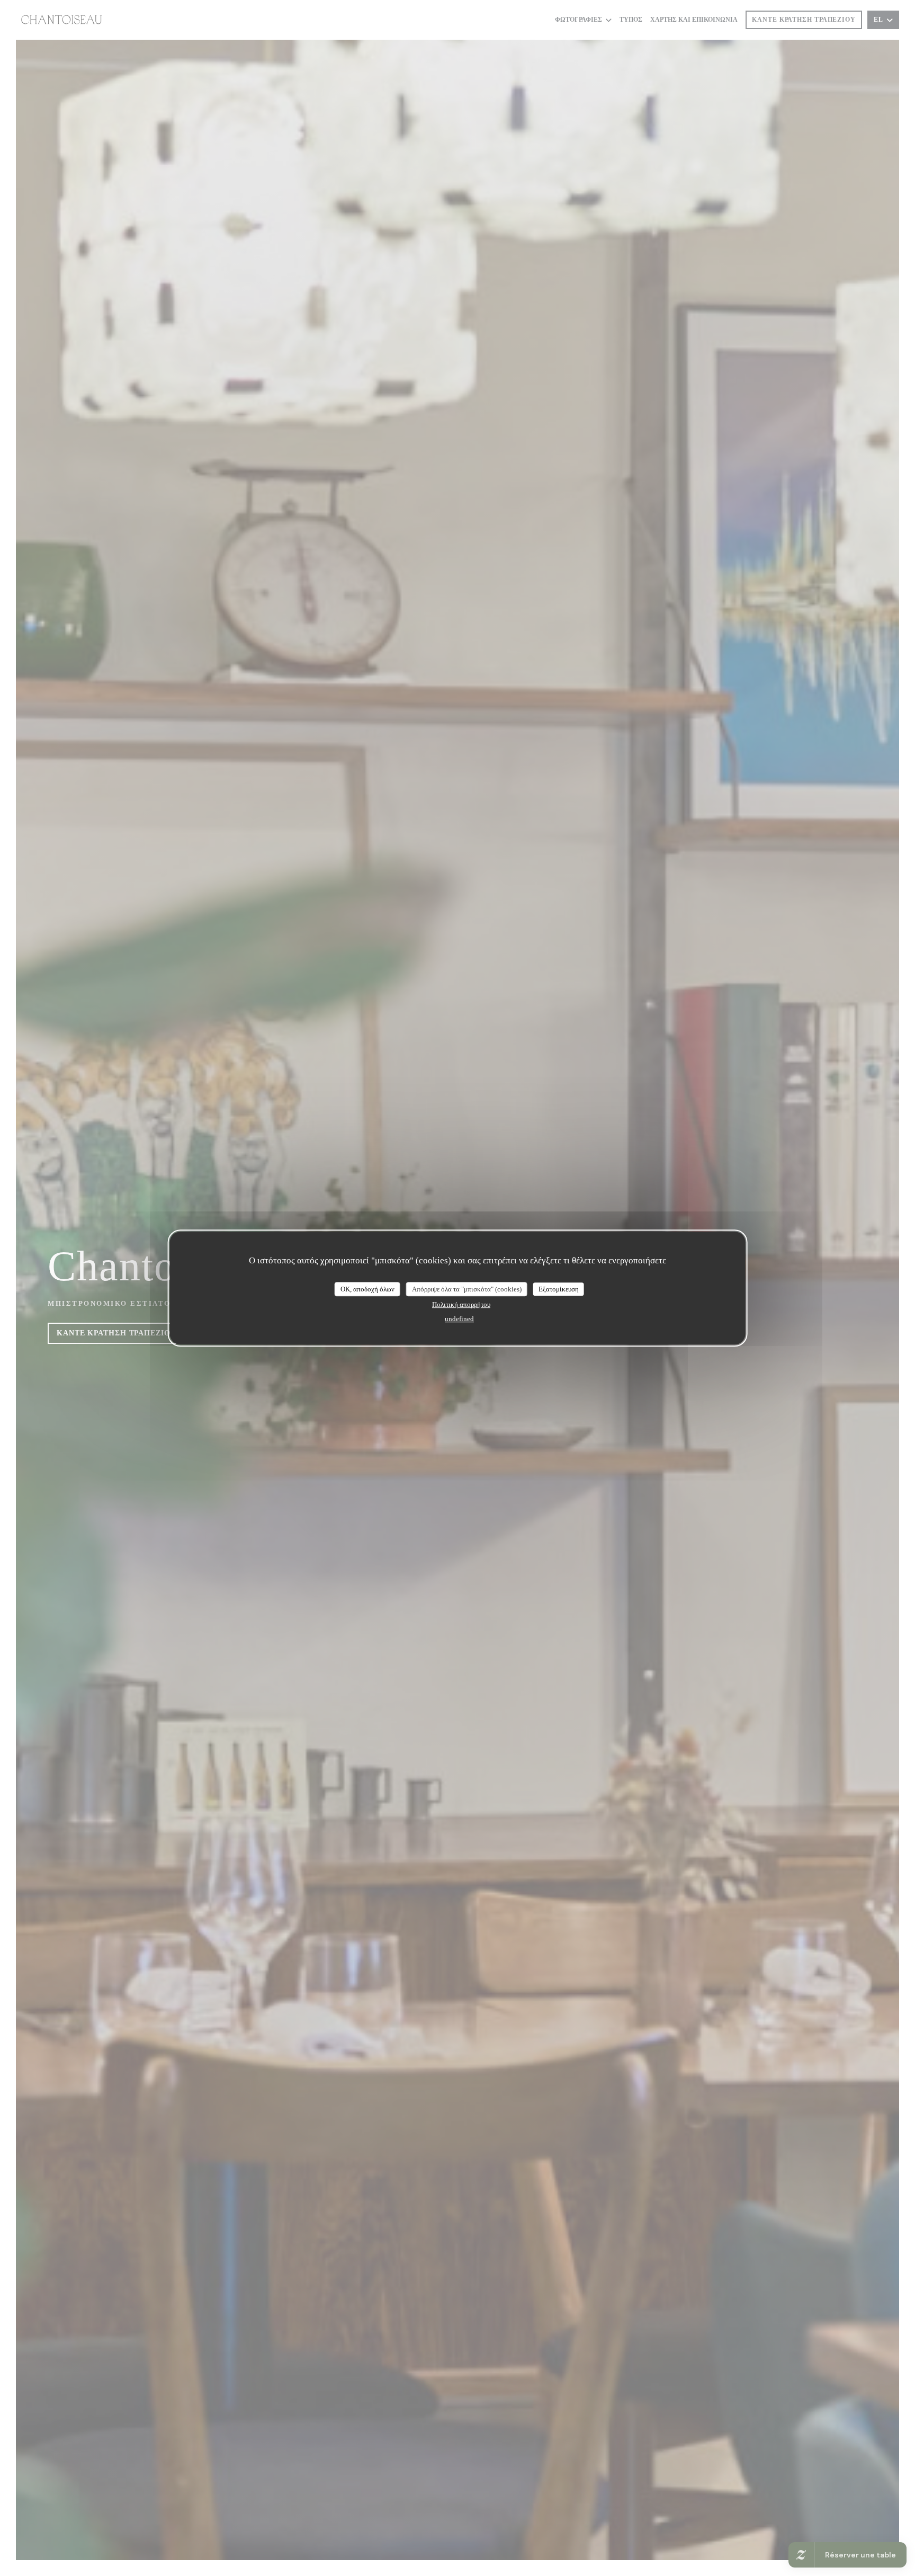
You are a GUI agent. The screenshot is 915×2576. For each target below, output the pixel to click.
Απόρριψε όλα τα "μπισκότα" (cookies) (467, 1289)
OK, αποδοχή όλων (367, 1289)
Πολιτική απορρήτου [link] (461, 1304)
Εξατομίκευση (559, 1289)
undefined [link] (459, 1319)
